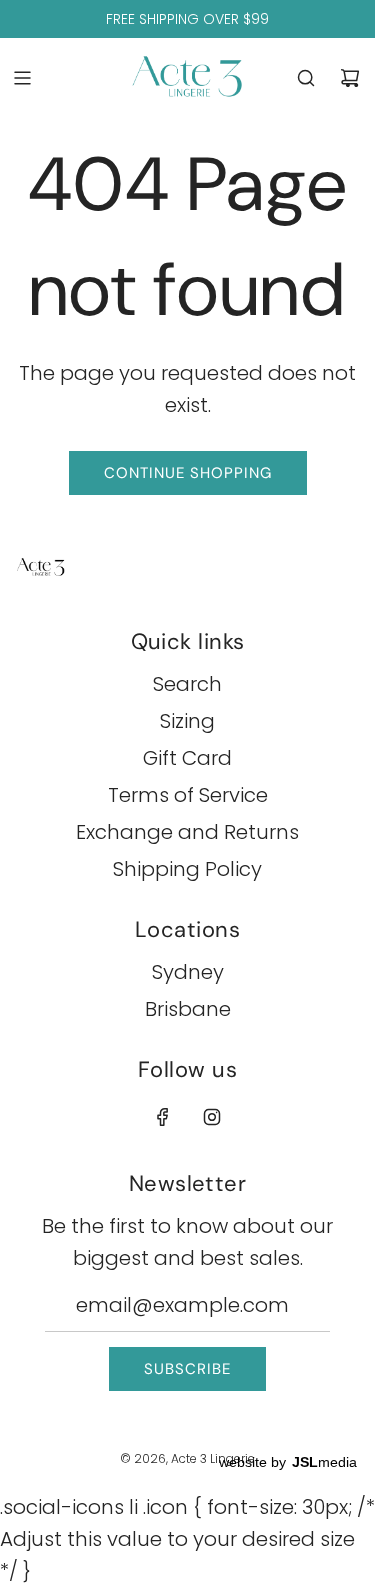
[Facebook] (163, 1117)
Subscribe (187, 1369)
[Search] (306, 78)
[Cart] (350, 78)
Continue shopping (188, 473)
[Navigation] (22, 78)
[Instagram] (212, 1117)
